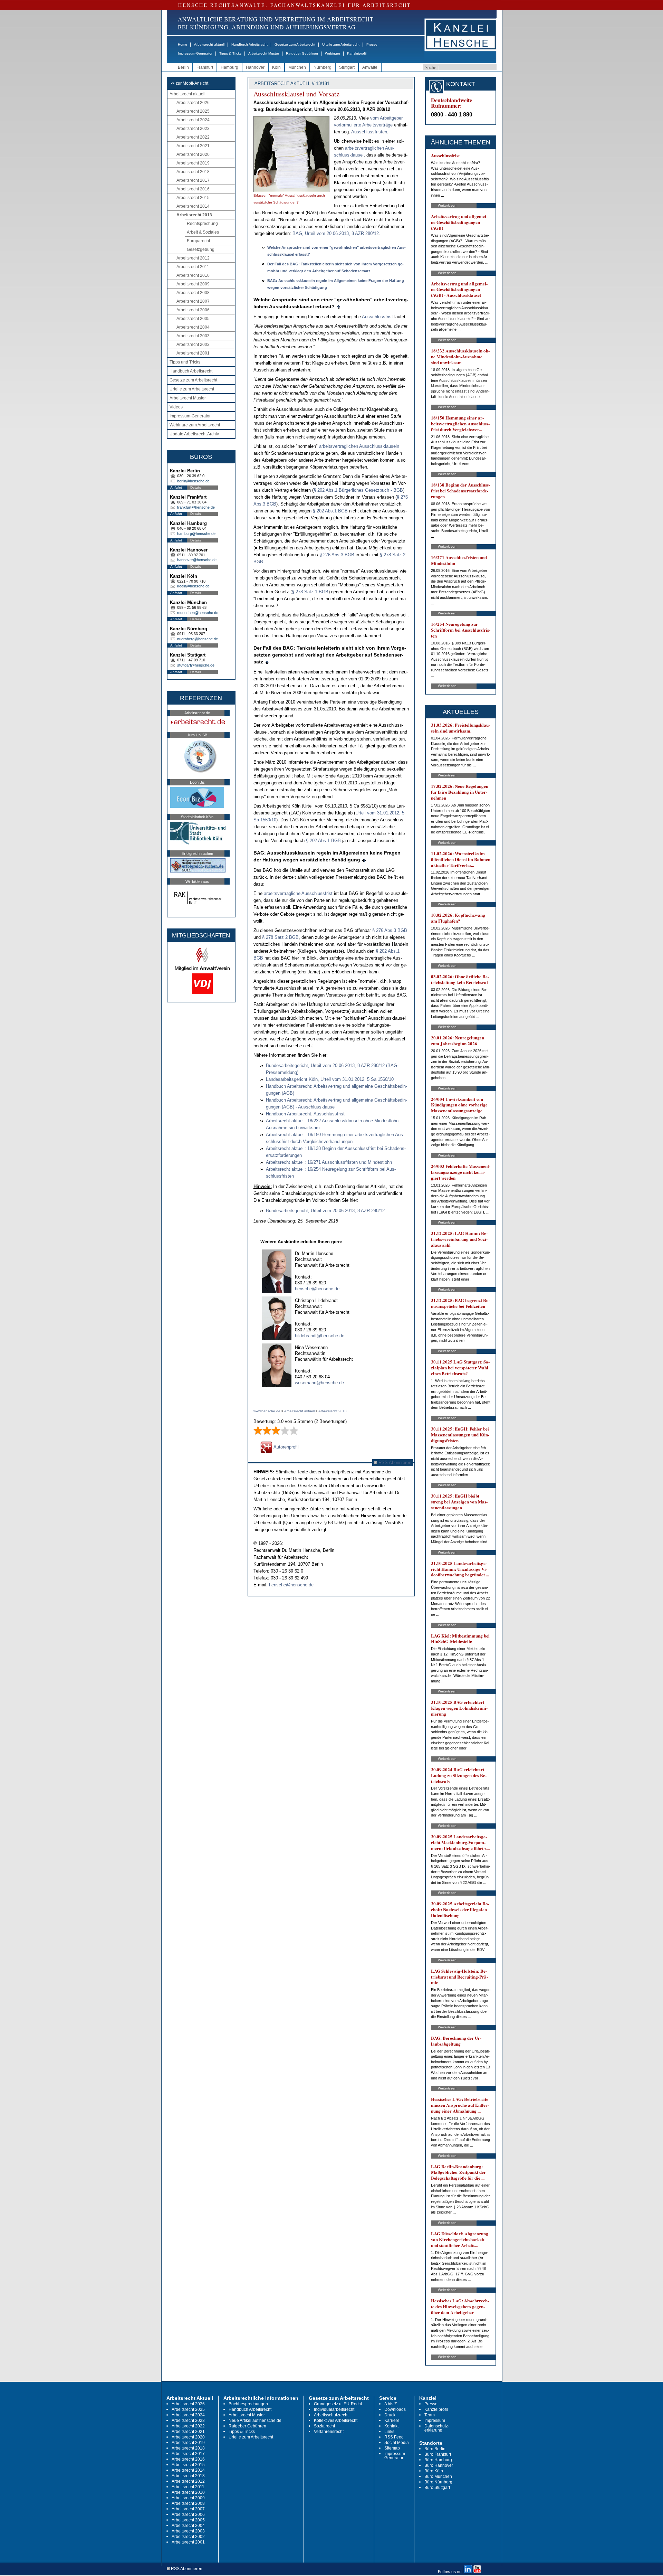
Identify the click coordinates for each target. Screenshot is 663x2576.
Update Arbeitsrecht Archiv (194, 434)
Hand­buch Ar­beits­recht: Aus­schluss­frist (305, 1114)
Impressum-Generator (195, 53)
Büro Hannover (439, 2465)
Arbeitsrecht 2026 (193, 103)
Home (182, 44)
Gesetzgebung (201, 249)
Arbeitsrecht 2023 (193, 129)
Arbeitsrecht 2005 (193, 319)
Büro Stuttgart (437, 2488)
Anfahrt (176, 487)
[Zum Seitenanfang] (339, 306)
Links (389, 2432)
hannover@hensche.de (197, 560)
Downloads (395, 2409)
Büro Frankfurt (438, 2454)
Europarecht (198, 241)
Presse (372, 44)
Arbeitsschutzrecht (331, 2415)
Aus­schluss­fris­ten (369, 132)
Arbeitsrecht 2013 (194, 215)
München (297, 67)
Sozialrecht (324, 2426)
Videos (176, 407)
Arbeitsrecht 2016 (193, 189)
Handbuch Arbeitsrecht (249, 44)
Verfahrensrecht (329, 2432)
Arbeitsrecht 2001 (193, 353)
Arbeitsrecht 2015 (193, 198)
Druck (390, 2415)
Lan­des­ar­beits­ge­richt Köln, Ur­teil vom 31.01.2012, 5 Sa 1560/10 (330, 1079)
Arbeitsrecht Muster (264, 53)
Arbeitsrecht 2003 (193, 336)
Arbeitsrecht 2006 (193, 310)
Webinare (333, 53)
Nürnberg (323, 67)
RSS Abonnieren (394, 1462)
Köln (276, 67)
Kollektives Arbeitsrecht (336, 2421)
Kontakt (391, 2426)
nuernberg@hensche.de (198, 639)
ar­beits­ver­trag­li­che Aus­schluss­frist (298, 893)
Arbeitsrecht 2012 (193, 258)
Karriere (392, 2421)
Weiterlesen (447, 205)
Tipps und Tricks (185, 362)
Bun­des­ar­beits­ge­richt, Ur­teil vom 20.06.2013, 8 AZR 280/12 (325, 1211)
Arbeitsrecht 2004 (193, 327)
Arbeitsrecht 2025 (193, 111)
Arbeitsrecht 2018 (193, 172)
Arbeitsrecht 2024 (193, 120)
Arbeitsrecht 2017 (193, 180)
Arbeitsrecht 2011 (193, 267)
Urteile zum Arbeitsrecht (341, 44)
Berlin (183, 67)
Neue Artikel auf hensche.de (255, 2421)
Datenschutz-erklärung (437, 2428)
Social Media (397, 2443)
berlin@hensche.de (193, 481)
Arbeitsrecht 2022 (193, 137)
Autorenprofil (286, 1447)
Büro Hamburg (438, 2460)
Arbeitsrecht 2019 (193, 163)
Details (196, 487)
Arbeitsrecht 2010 (193, 275)
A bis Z (391, 2404)
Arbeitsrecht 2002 (193, 345)
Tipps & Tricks (230, 53)
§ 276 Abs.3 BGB (337, 555)
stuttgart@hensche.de (196, 665)
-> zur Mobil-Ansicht (190, 83)
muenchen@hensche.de (198, 613)
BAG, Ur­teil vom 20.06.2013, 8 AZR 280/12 (336, 233)
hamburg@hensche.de (196, 534)
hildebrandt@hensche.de (320, 1336)
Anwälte (370, 67)
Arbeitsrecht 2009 (193, 284)
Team (430, 2415)
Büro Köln (434, 2471)
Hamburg (229, 67)
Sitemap (392, 2448)
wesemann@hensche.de (319, 1383)
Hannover (255, 67)
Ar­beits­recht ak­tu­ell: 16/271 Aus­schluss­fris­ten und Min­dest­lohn (329, 1162)
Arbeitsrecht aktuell (209, 44)
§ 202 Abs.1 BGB (330, 511)
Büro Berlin (435, 2449)
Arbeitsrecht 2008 (193, 293)
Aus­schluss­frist (377, 317)
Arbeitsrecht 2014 (193, 206)
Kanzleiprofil (357, 53)
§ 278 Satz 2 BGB (280, 937)
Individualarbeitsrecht (334, 2409)
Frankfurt (205, 67)
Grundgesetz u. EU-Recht (338, 2404)
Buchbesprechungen (248, 2404)
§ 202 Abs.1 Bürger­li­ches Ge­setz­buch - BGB (358, 490)
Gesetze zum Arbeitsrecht (295, 44)
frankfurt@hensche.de (196, 507)
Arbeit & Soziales (203, 232)
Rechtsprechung (202, 224)
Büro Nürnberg (438, 2482)
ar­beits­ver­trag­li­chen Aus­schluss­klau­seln (359, 446)
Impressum (435, 2421)
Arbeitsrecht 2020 (193, 154)
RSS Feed (394, 2437)
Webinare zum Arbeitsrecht (195, 425)
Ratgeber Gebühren (302, 53)
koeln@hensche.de (193, 586)
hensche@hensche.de (317, 1289)
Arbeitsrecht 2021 (193, 146)
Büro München (438, 2476)
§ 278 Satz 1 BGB (310, 592)
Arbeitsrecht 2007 (193, 301)
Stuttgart (347, 67)
